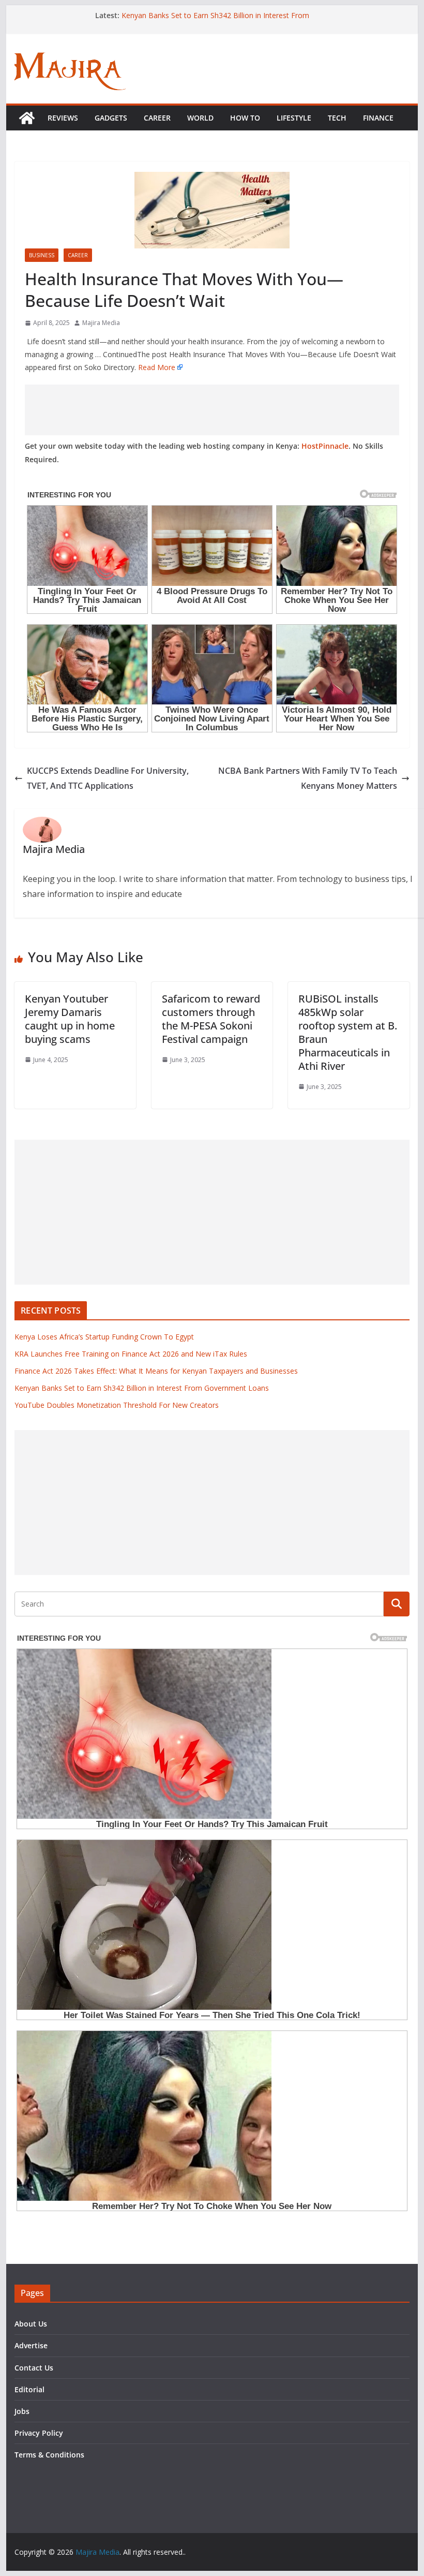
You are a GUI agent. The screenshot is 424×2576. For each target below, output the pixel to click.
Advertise (31, 2345)
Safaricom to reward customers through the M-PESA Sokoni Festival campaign (211, 1019)
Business (42, 255)
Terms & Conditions (49, 2455)
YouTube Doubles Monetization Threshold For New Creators (117, 1405)
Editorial (29, 2389)
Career (157, 118)
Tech (337, 118)
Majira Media (101, 323)
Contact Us (34, 2368)
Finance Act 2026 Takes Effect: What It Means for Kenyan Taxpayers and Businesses (156, 1371)
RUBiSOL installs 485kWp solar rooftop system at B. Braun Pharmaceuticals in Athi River (348, 1032)
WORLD (200, 118)
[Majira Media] (27, 118)
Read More (157, 367)
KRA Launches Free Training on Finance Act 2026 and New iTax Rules (131, 1354)
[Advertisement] (212, 410)
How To (245, 118)
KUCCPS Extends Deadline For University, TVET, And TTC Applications (108, 778)
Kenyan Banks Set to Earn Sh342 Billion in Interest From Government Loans (142, 1388)
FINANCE (378, 118)
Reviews (63, 118)
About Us (31, 2324)
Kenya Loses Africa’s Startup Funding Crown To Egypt (104, 1337)
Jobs (22, 2411)
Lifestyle (294, 118)
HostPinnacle (325, 446)
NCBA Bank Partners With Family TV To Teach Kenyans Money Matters (308, 778)
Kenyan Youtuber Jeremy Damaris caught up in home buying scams (70, 1019)
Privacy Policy (39, 2433)
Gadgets (111, 118)
